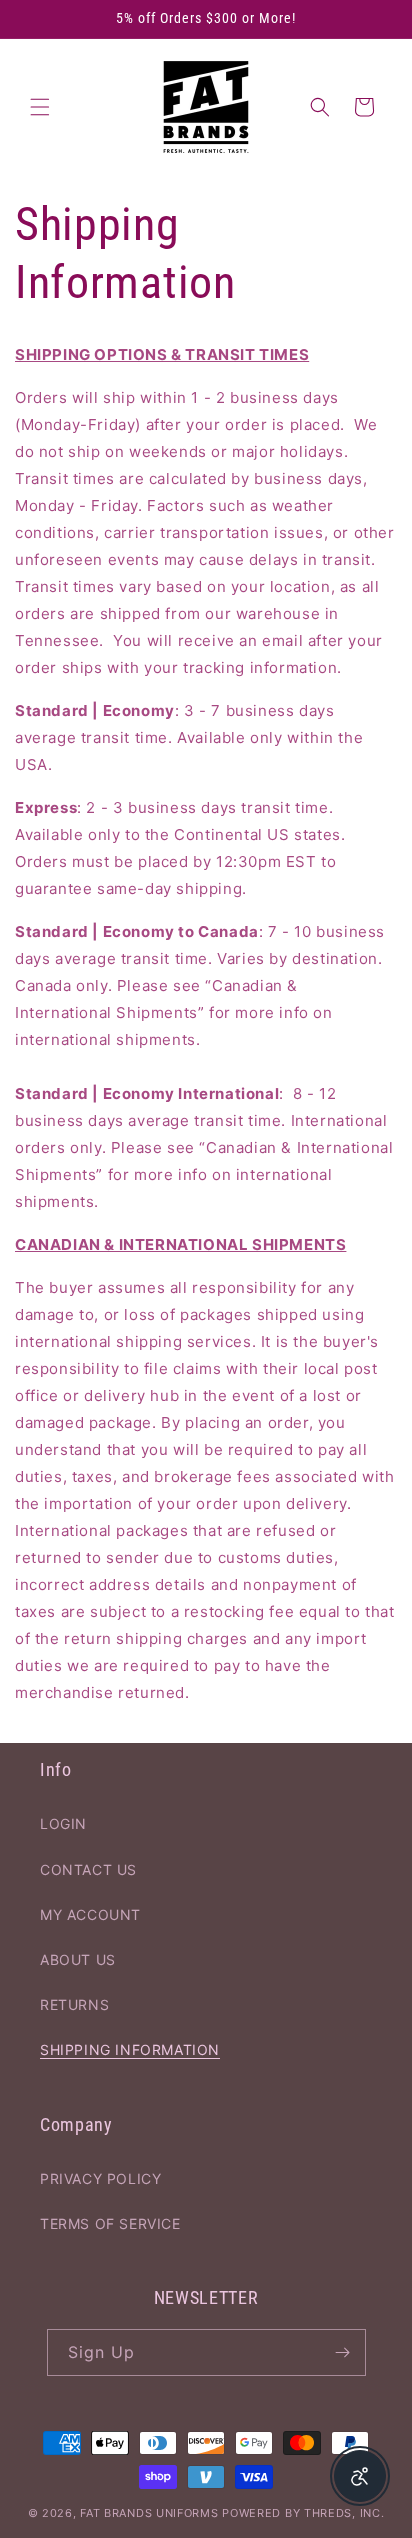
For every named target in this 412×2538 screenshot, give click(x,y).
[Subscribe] (343, 2352)
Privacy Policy (100, 2178)
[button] (40, 107)
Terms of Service (110, 2223)
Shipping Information (130, 2049)
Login (63, 1823)
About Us (78, 1959)
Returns (74, 2004)
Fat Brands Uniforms (149, 2513)
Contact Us (88, 1869)
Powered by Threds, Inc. (303, 2513)
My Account (90, 1914)
